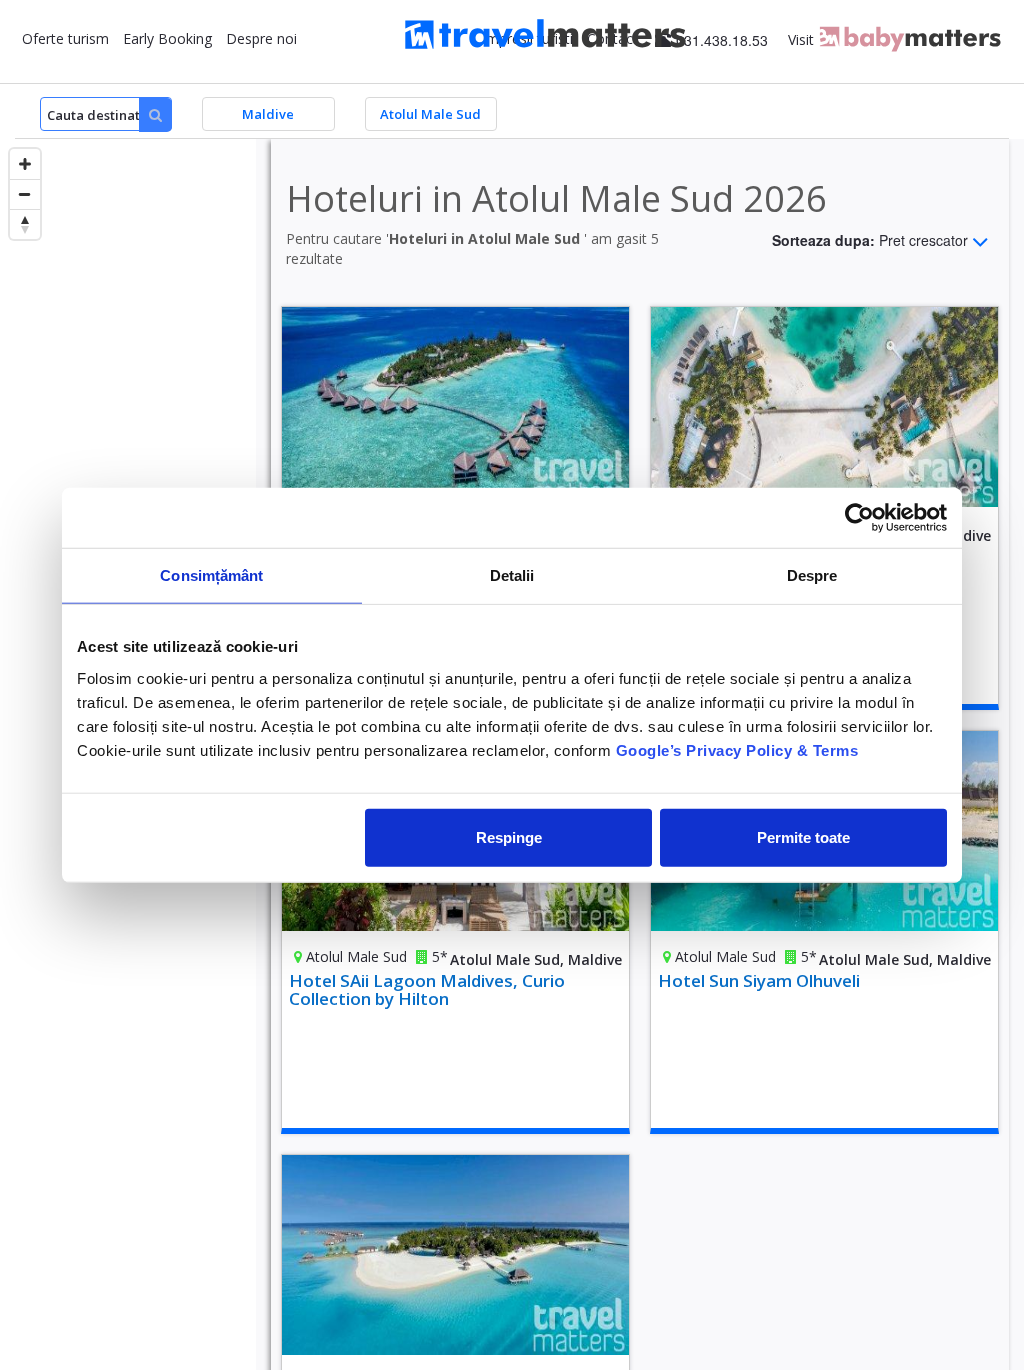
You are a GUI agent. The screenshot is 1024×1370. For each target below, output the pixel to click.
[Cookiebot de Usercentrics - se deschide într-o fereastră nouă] (859, 518)
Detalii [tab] (512, 575)
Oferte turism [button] (65, 38)
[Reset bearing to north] (25, 224)
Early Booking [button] (167, 38)
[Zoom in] (25, 164)
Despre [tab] (812, 575)
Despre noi (261, 38)
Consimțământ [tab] (211, 575)
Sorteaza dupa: (870, 239)
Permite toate (803, 836)
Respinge (509, 836)
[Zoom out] (25, 194)
